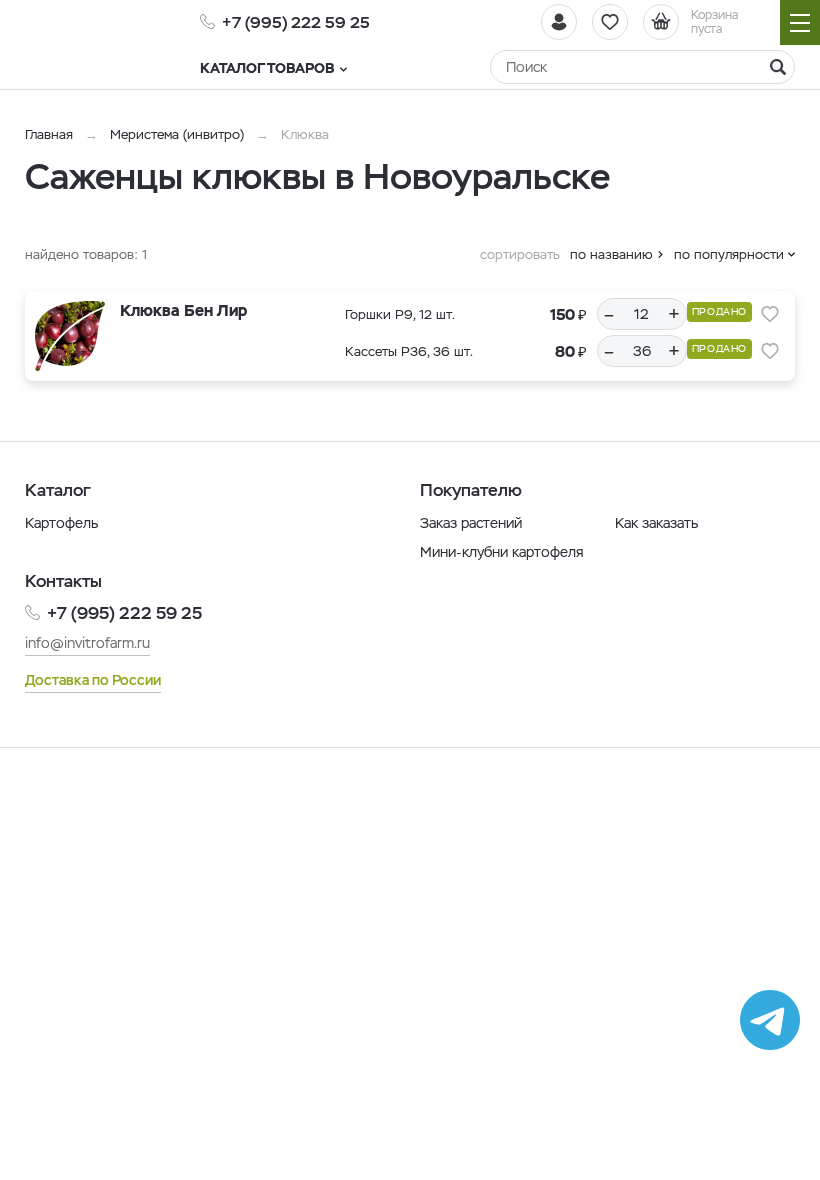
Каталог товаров (267, 68)
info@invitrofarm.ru (87, 643)
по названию (611, 254)
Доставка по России (93, 680)
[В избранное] (770, 314)
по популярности (729, 254)
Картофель (61, 523)
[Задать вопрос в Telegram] (770, 1020)
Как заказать (656, 523)
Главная (49, 134)
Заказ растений (471, 523)
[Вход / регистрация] (559, 22)
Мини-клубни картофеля (502, 552)
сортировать (520, 254)
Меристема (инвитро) (179, 134)
